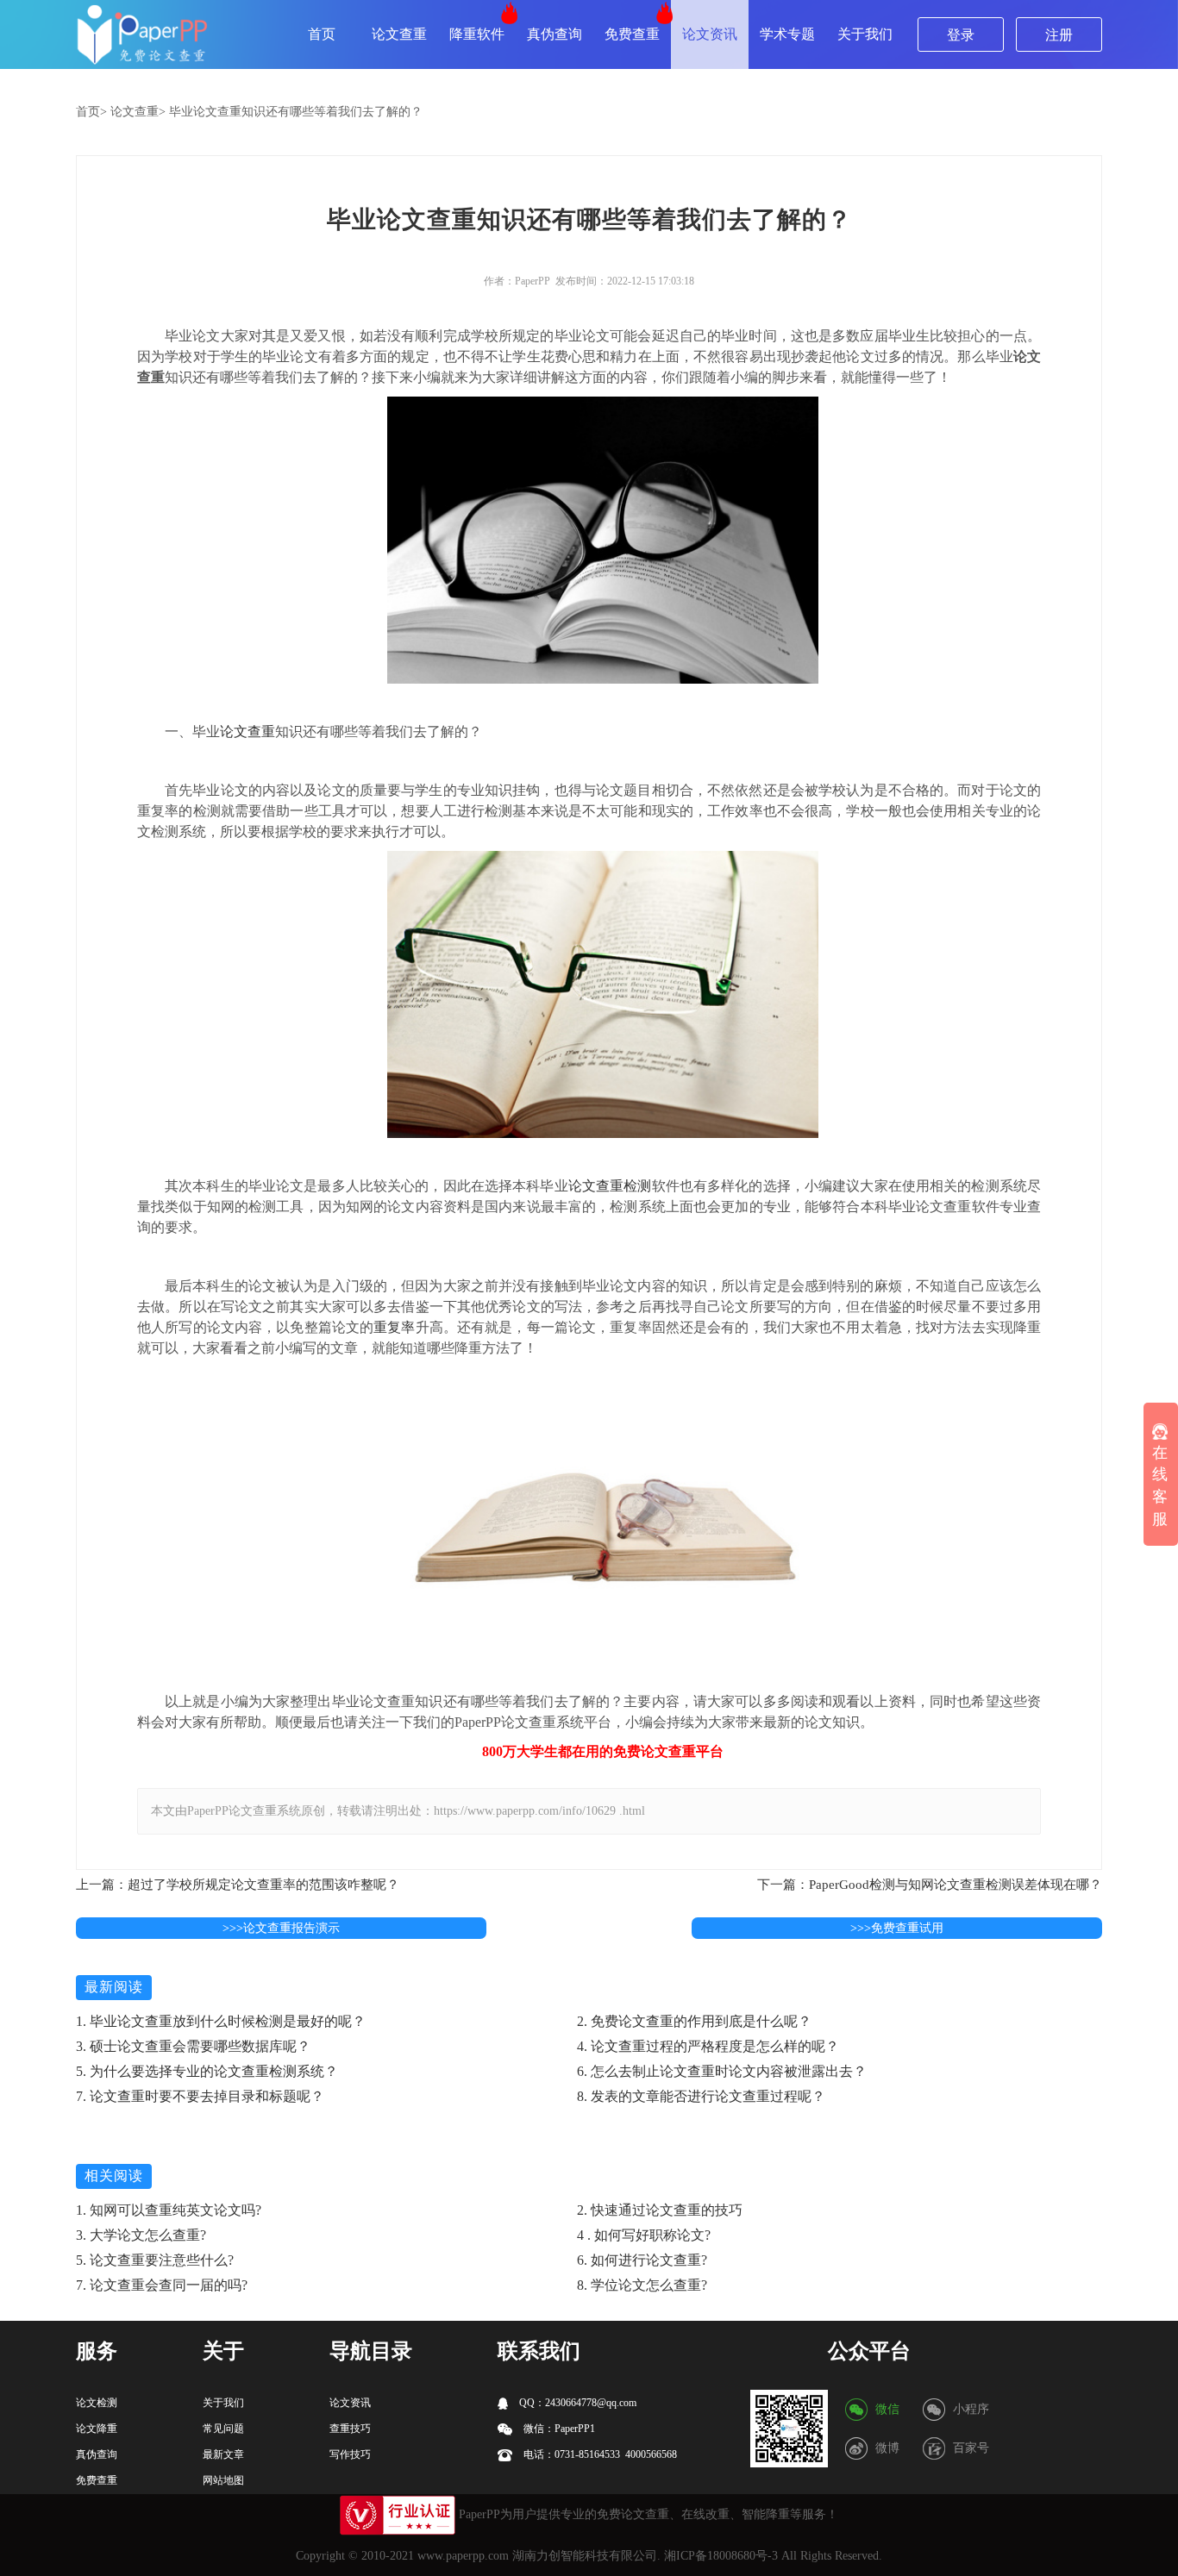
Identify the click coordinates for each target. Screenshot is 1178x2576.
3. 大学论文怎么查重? (141, 2235)
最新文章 (223, 2454)
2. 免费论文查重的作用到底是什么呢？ (694, 2021)
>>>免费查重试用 (897, 1928)
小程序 (971, 2409)
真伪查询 (555, 34)
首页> (91, 112)
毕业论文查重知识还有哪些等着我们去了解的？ (296, 112)
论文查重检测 (610, 1186)
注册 (1059, 35)
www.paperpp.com (463, 2556)
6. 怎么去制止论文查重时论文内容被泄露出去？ (722, 2071)
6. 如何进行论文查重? (642, 2260)
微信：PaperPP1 (558, 2429)
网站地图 (223, 2480)
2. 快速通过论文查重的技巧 (660, 2210)
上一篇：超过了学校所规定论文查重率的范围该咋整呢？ (238, 1885)
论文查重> (138, 112)
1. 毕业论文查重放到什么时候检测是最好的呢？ (221, 2021)
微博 (887, 2448)
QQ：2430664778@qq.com (576, 2403)
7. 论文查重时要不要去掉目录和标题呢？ (200, 2096)
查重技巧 (350, 2429)
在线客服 (1160, 1486)
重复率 (394, 1327)
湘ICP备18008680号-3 (721, 2556)
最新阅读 (114, 1987)
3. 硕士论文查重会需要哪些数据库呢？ (193, 2046)
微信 (887, 2409)
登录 (961, 35)
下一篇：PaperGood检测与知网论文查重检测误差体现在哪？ (930, 1885)
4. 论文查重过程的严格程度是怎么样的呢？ (708, 2046)
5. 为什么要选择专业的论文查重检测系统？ (207, 2071)
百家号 (971, 2448)
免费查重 (632, 34)
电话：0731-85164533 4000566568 (599, 2454)
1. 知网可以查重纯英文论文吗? (169, 2210)
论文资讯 (710, 34)
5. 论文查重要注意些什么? (155, 2260)
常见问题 (223, 2429)
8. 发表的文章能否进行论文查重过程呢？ (701, 2096)
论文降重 (97, 2429)
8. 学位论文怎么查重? (642, 2285)
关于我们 (865, 34)
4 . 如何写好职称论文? (644, 2235)
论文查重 (399, 34)
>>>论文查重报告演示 (281, 1928)
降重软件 (477, 34)
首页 (322, 34)
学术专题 (787, 34)
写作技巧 (350, 2454)
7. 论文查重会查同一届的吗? (162, 2285)
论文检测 (97, 2403)
